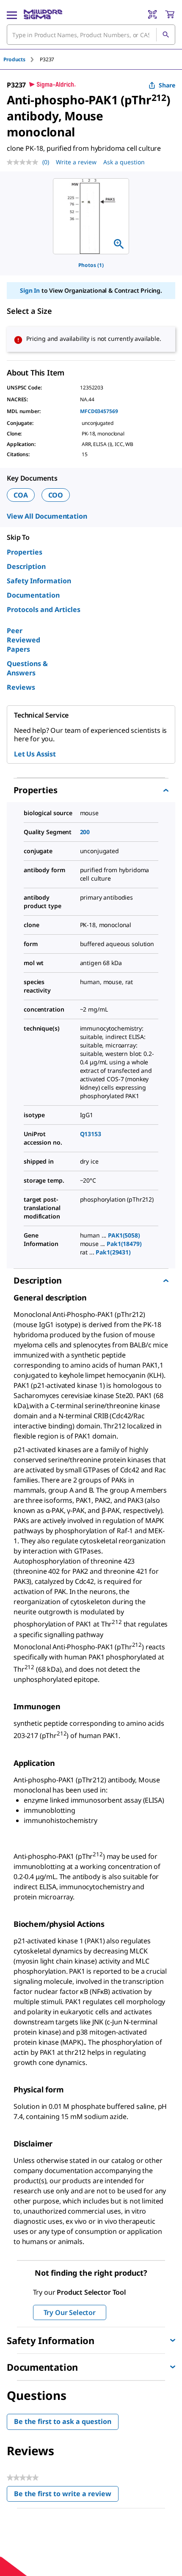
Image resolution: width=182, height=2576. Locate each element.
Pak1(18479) (124, 1244)
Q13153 (91, 1134)
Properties (25, 552)
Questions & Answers (27, 668)
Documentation (33, 595)
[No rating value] (25, 162)
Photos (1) (91, 265)
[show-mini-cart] (170, 14)
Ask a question (124, 162)
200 (85, 832)
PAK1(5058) (124, 1235)
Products (14, 59)
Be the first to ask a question (63, 2421)
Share (167, 85)
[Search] (165, 35)
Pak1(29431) (113, 1252)
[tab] (22, 59)
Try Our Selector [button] (70, 2312)
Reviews (21, 687)
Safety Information (39, 581)
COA (21, 495)
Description (26, 566)
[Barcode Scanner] (152, 14)
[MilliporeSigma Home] (43, 14)
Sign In (30, 290)
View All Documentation (47, 516)
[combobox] (91, 35)
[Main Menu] (12, 14)
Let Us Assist (35, 754)
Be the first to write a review (66, 2496)
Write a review (76, 162)
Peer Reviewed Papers (23, 640)
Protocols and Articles (44, 609)
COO (56, 495)
